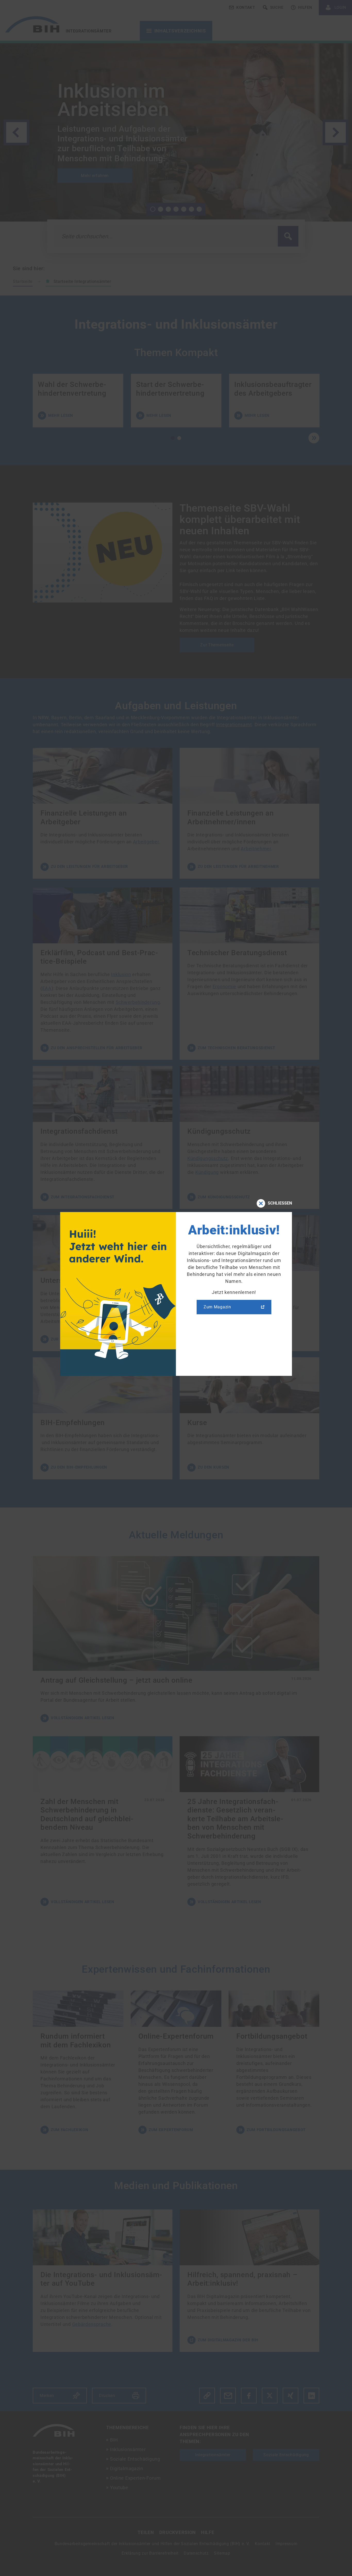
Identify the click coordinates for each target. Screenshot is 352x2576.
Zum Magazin (217, 1307)
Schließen (280, 1203)
